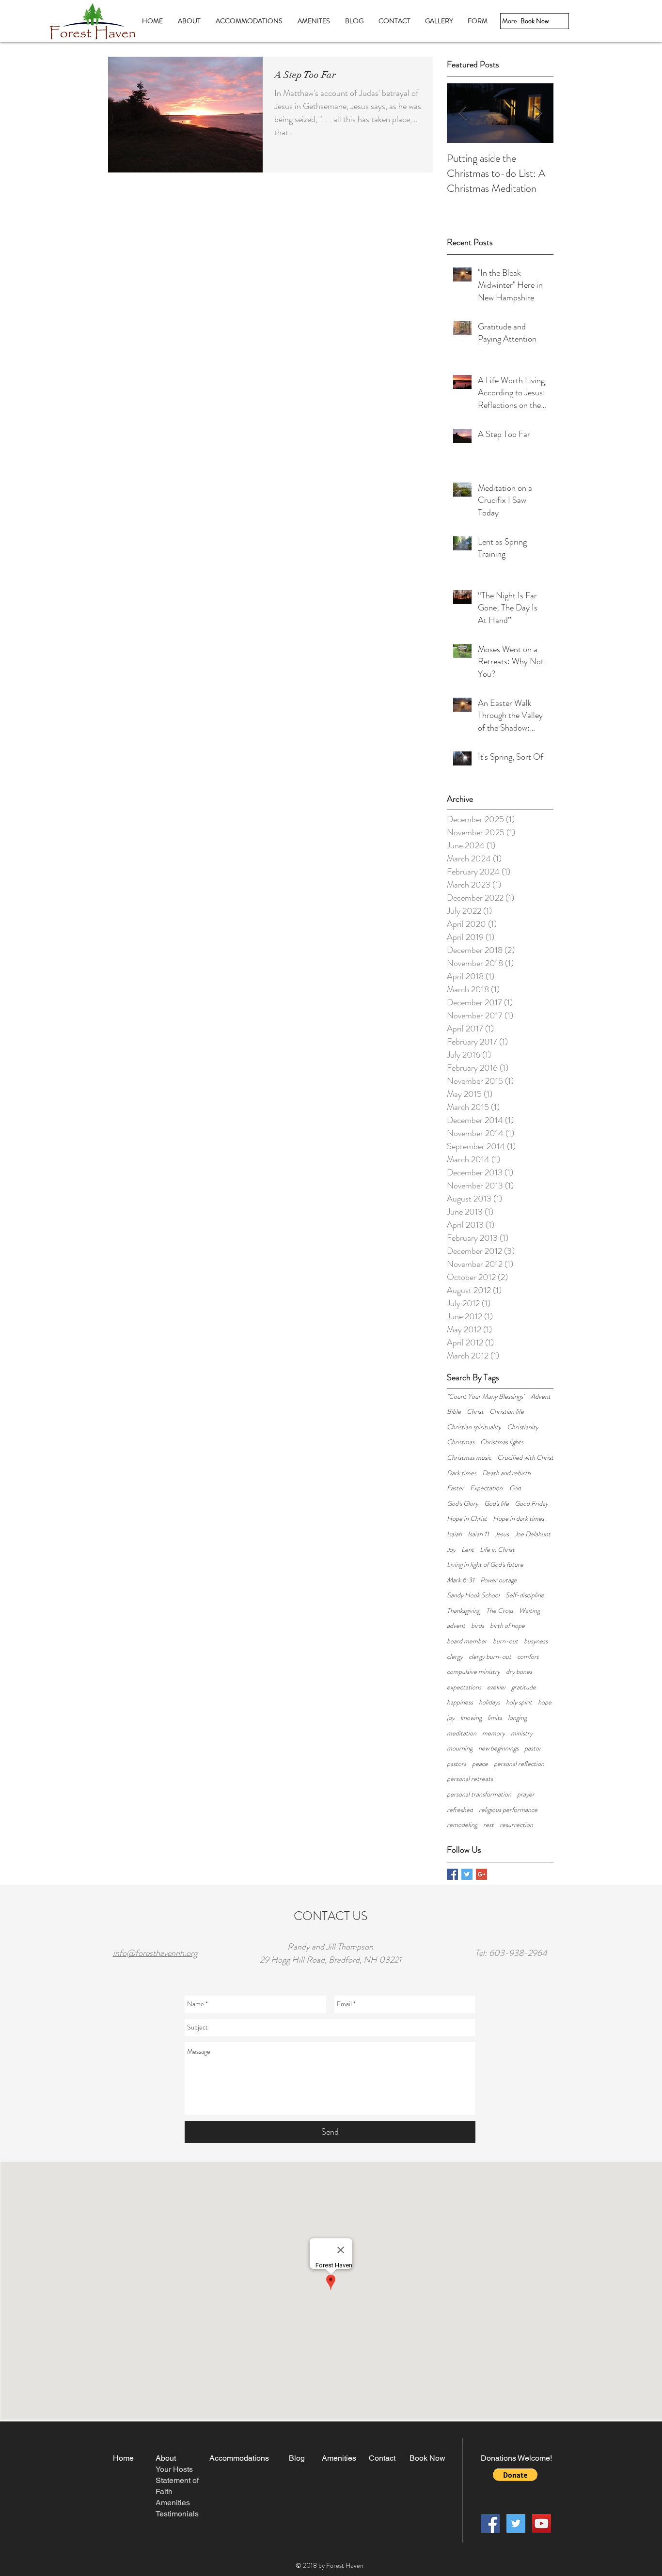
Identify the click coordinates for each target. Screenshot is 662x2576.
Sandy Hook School (473, 1595)
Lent (468, 1550)
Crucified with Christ (525, 1458)
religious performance (508, 1810)
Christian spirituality (474, 1427)
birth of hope (507, 1626)
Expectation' (487, 1488)
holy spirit (519, 1702)
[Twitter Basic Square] (467, 1874)
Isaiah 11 (478, 1534)
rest (489, 1825)
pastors (457, 1764)
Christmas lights (502, 1442)
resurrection (516, 1825)
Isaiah (454, 1534)
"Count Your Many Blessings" (486, 1397)
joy (451, 1718)
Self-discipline (525, 1595)
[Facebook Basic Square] (452, 1874)
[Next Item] (538, 113)
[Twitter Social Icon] (516, 2523)
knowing (471, 1718)
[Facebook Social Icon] (490, 2523)
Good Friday (531, 1504)
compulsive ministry (473, 1672)
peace (480, 1764)
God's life (496, 1504)
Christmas (461, 1442)
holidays (489, 1702)
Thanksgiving (464, 1611)
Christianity (523, 1427)
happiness (460, 1702)
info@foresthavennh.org (155, 1953)
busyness (536, 1641)
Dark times (462, 1473)
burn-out (505, 1641)
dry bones (519, 1672)
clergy (455, 1657)
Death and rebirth (506, 1473)
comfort (528, 1657)
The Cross (500, 1611)
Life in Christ (497, 1550)
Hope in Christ (467, 1519)
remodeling (462, 1825)
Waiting (529, 1611)
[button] (515, 2475)
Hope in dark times (519, 1519)
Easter (456, 1488)
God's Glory (463, 1504)
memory (494, 1733)
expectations (464, 1687)
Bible (454, 1412)
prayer (526, 1794)
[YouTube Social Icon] (542, 2523)
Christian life (507, 1412)
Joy (451, 1550)
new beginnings (498, 1748)
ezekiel (496, 1687)
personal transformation (479, 1794)
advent (456, 1626)
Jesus (502, 1534)
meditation (462, 1733)
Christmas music (469, 1458)
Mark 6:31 (461, 1580)
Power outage (499, 1580)
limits (495, 1718)
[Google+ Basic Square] (481, 1874)
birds (478, 1626)
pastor (533, 1748)
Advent (541, 1397)
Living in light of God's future (485, 1565)
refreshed (460, 1810)
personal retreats (470, 1779)
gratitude (524, 1687)
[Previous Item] (462, 113)
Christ (475, 1412)
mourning (460, 1748)
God (515, 1488)
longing (517, 1718)
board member (467, 1641)
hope (545, 1702)
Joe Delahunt (533, 1534)
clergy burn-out (490, 1657)
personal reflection (519, 1764)
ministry (522, 1733)
